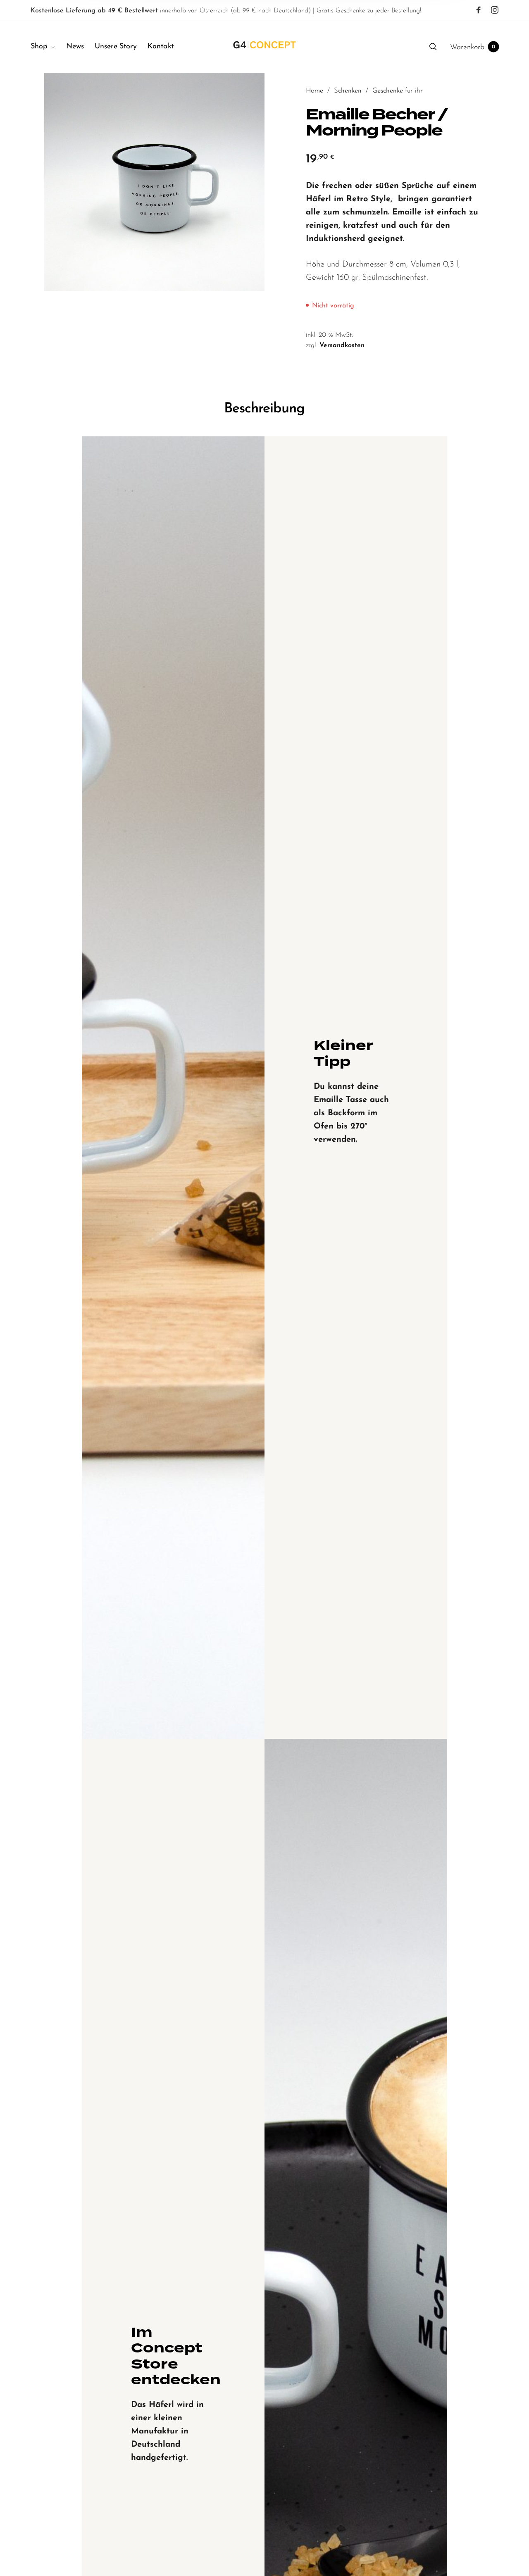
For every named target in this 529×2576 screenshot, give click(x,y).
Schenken (348, 91)
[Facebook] (479, 10)
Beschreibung (264, 409)
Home (315, 91)
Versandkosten (342, 345)
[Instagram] (495, 10)
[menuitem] (48, 47)
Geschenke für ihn (398, 91)
